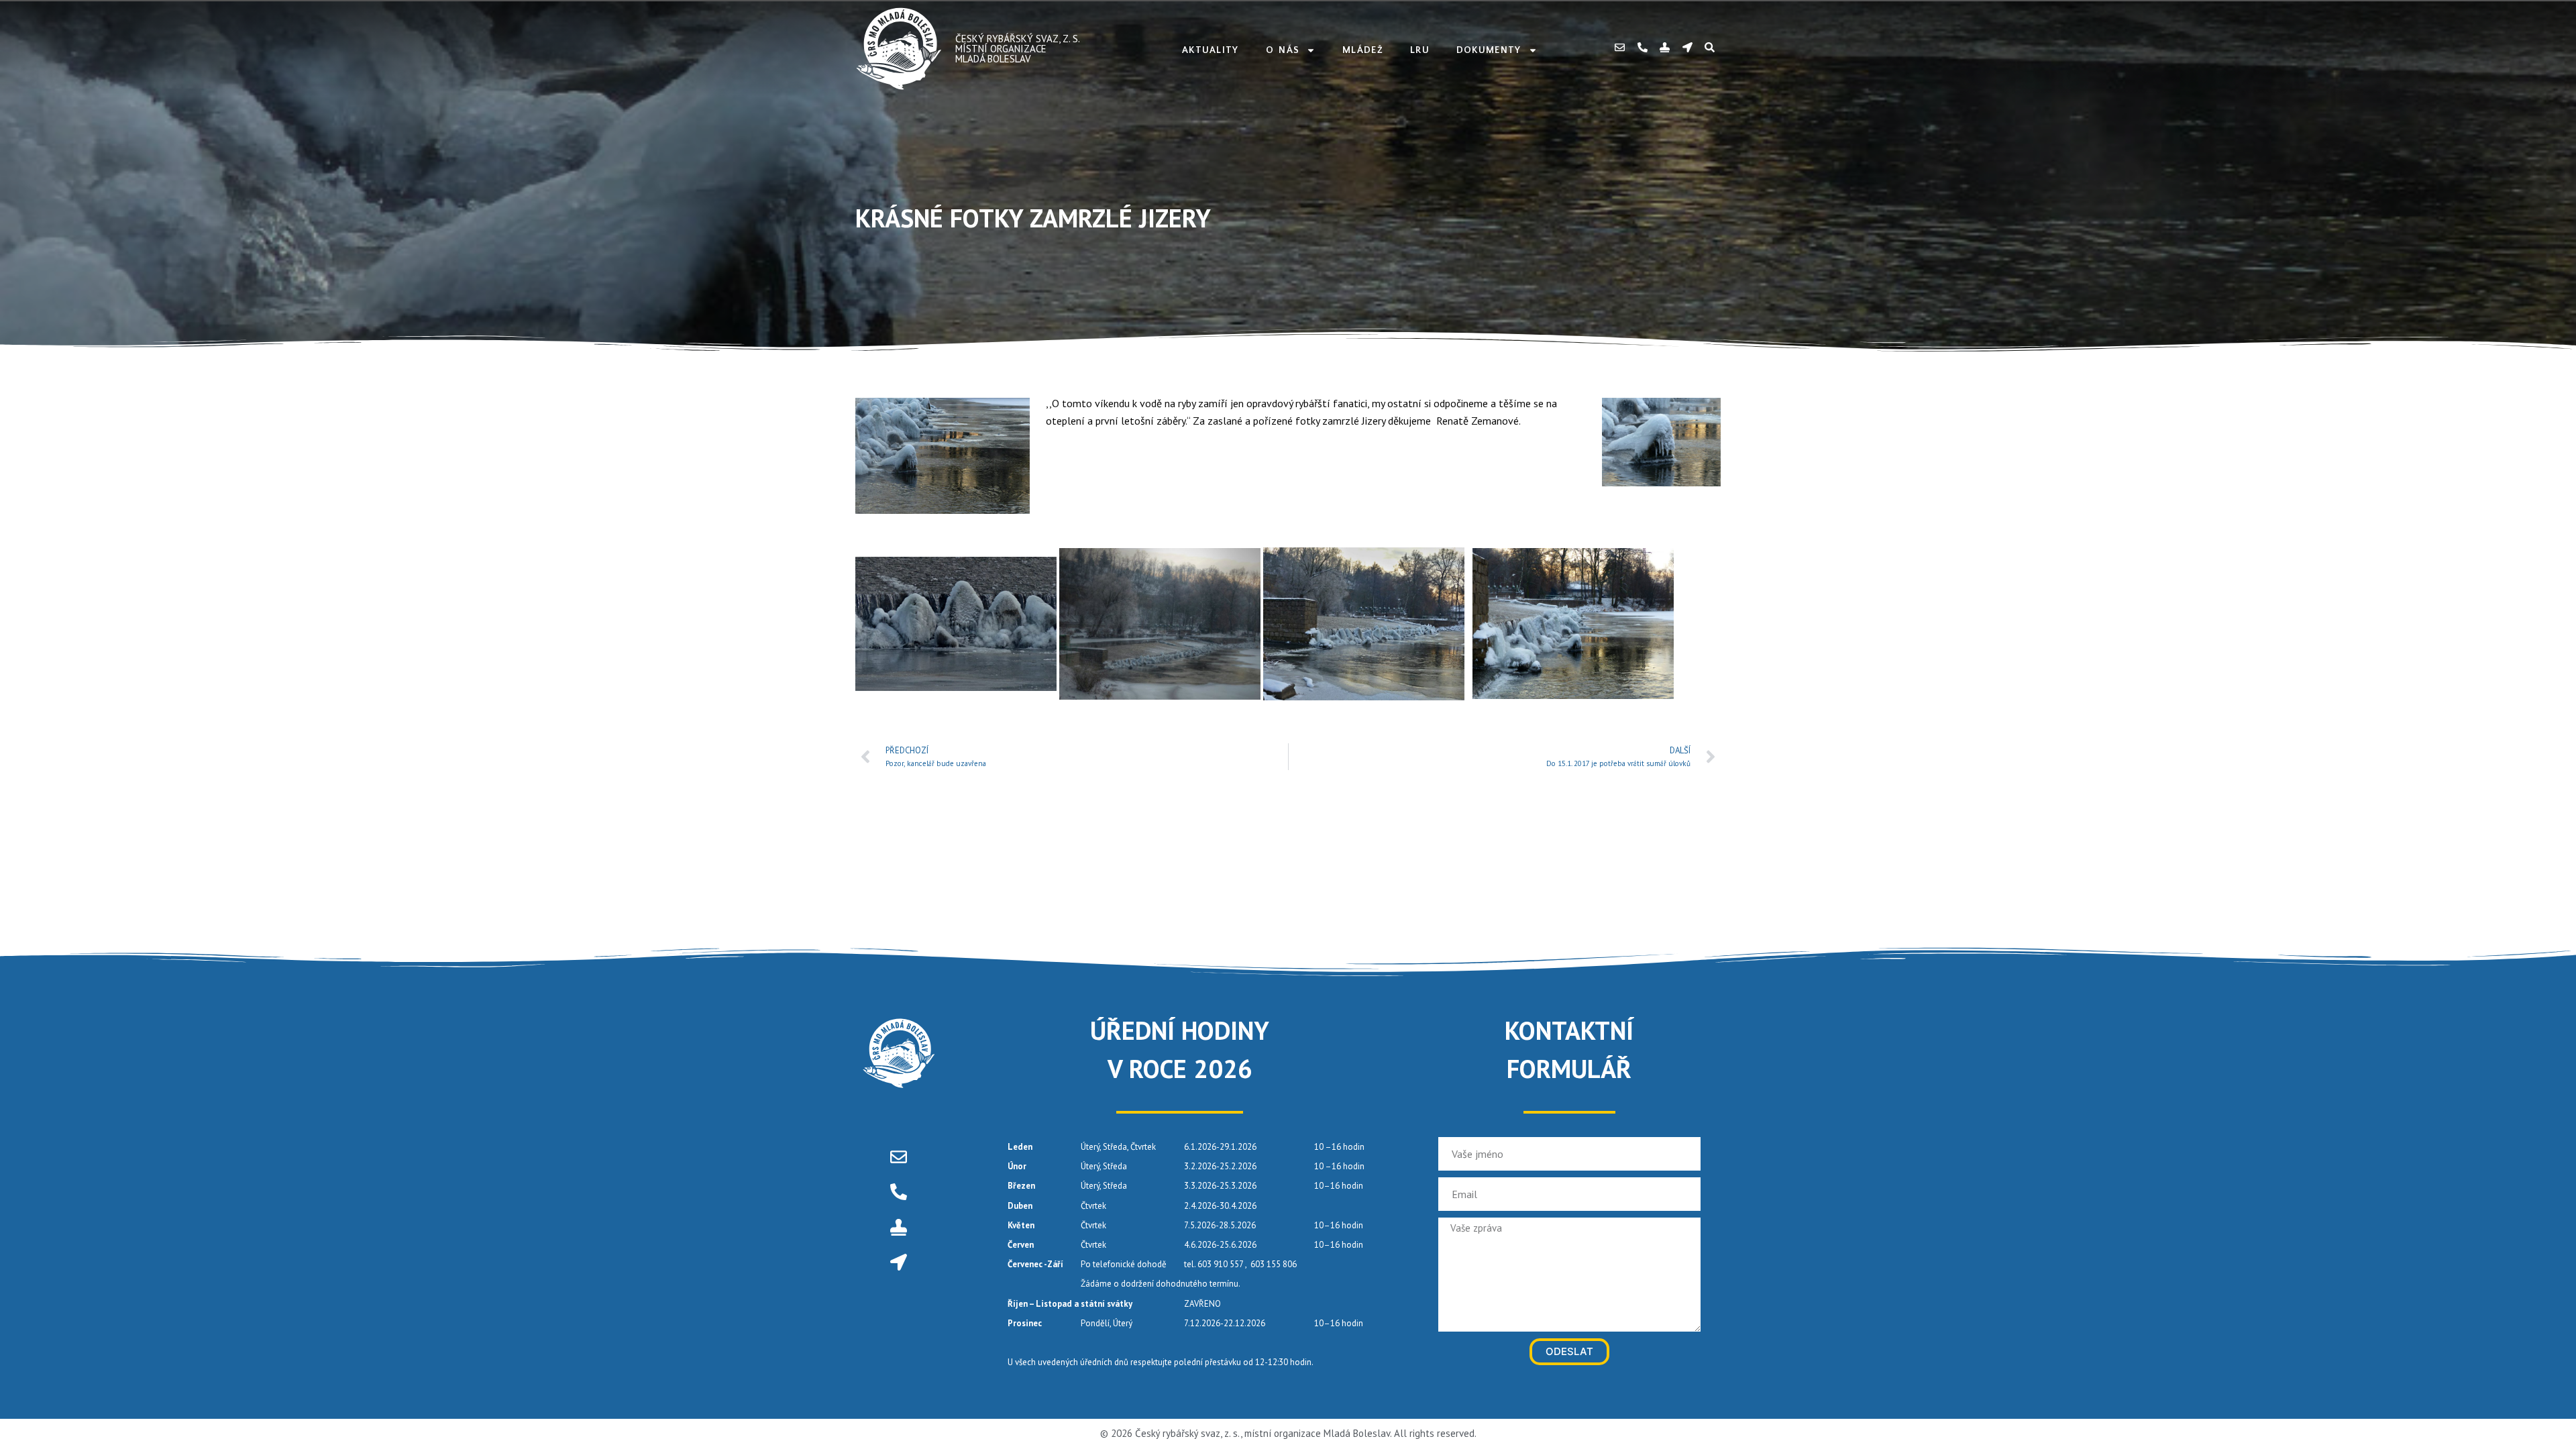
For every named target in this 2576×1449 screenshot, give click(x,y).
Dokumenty (1489, 50)
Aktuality (1211, 50)
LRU (1420, 50)
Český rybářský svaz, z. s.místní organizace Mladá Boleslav (1018, 49)
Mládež (1363, 50)
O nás (1283, 50)
